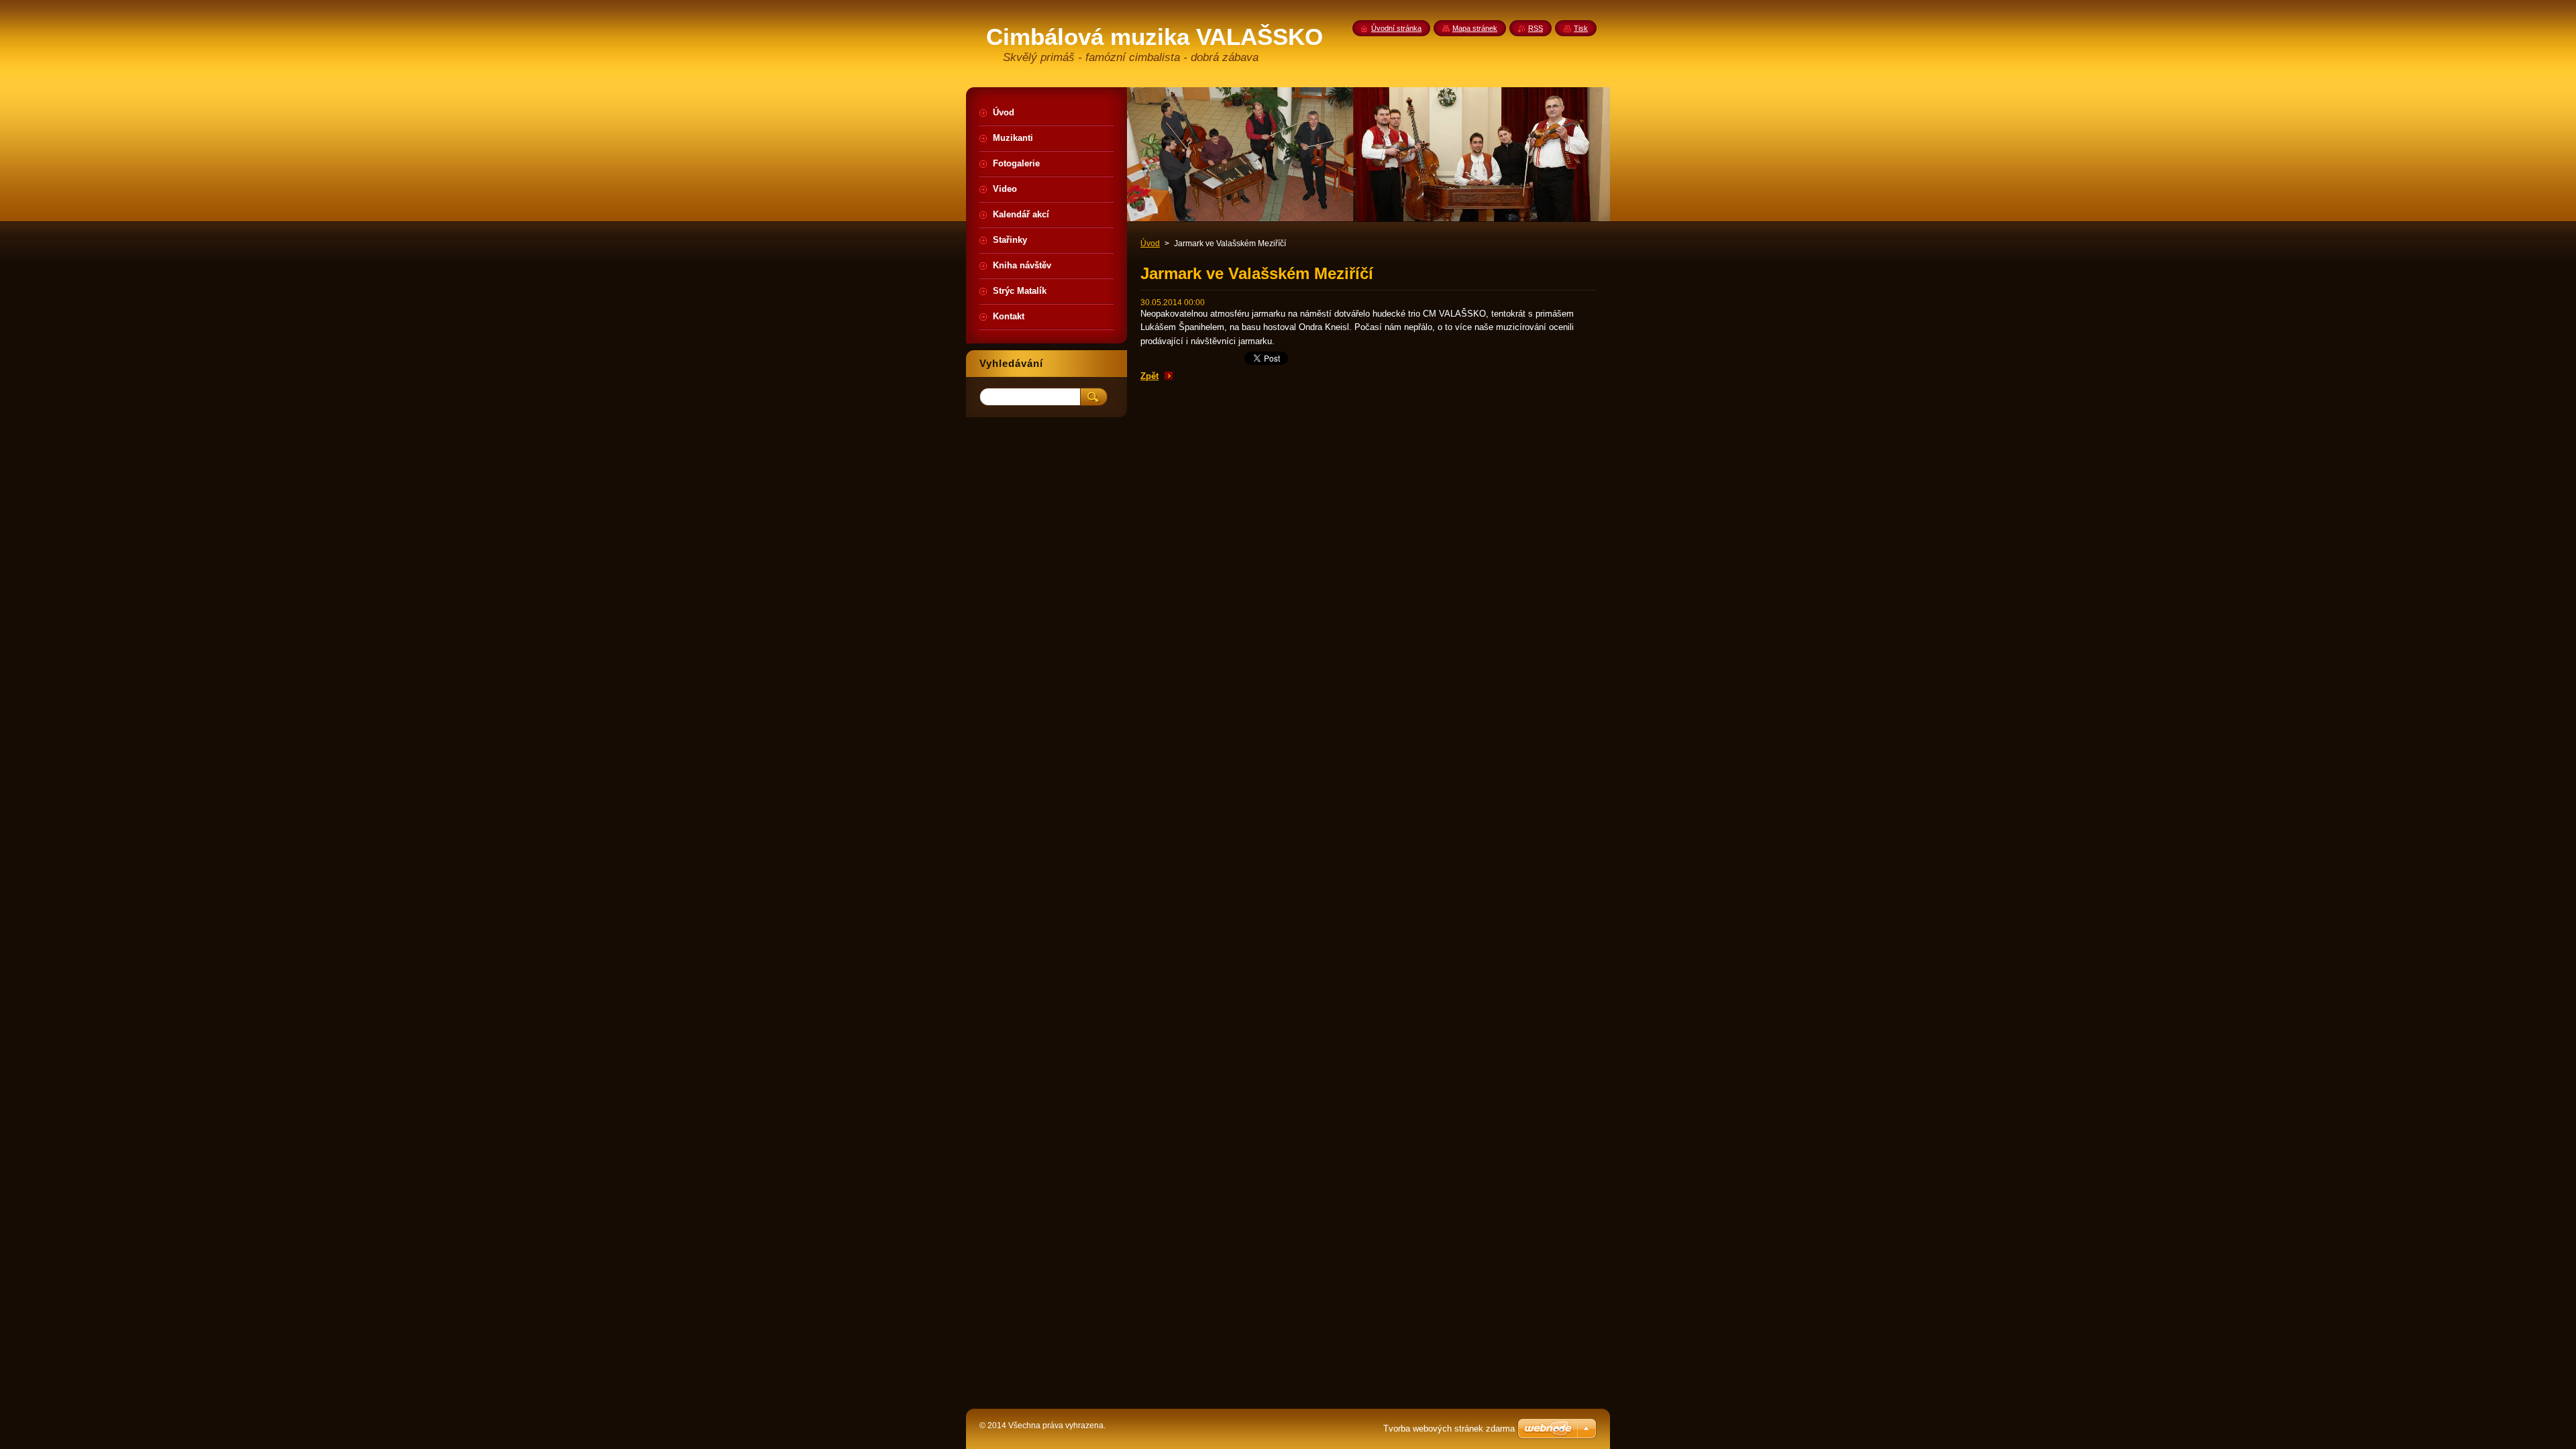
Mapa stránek (1475, 28)
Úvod (1150, 244)
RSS (1536, 28)
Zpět (1149, 376)
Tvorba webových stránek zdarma (1449, 1429)
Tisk (1581, 28)
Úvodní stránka (1396, 28)
